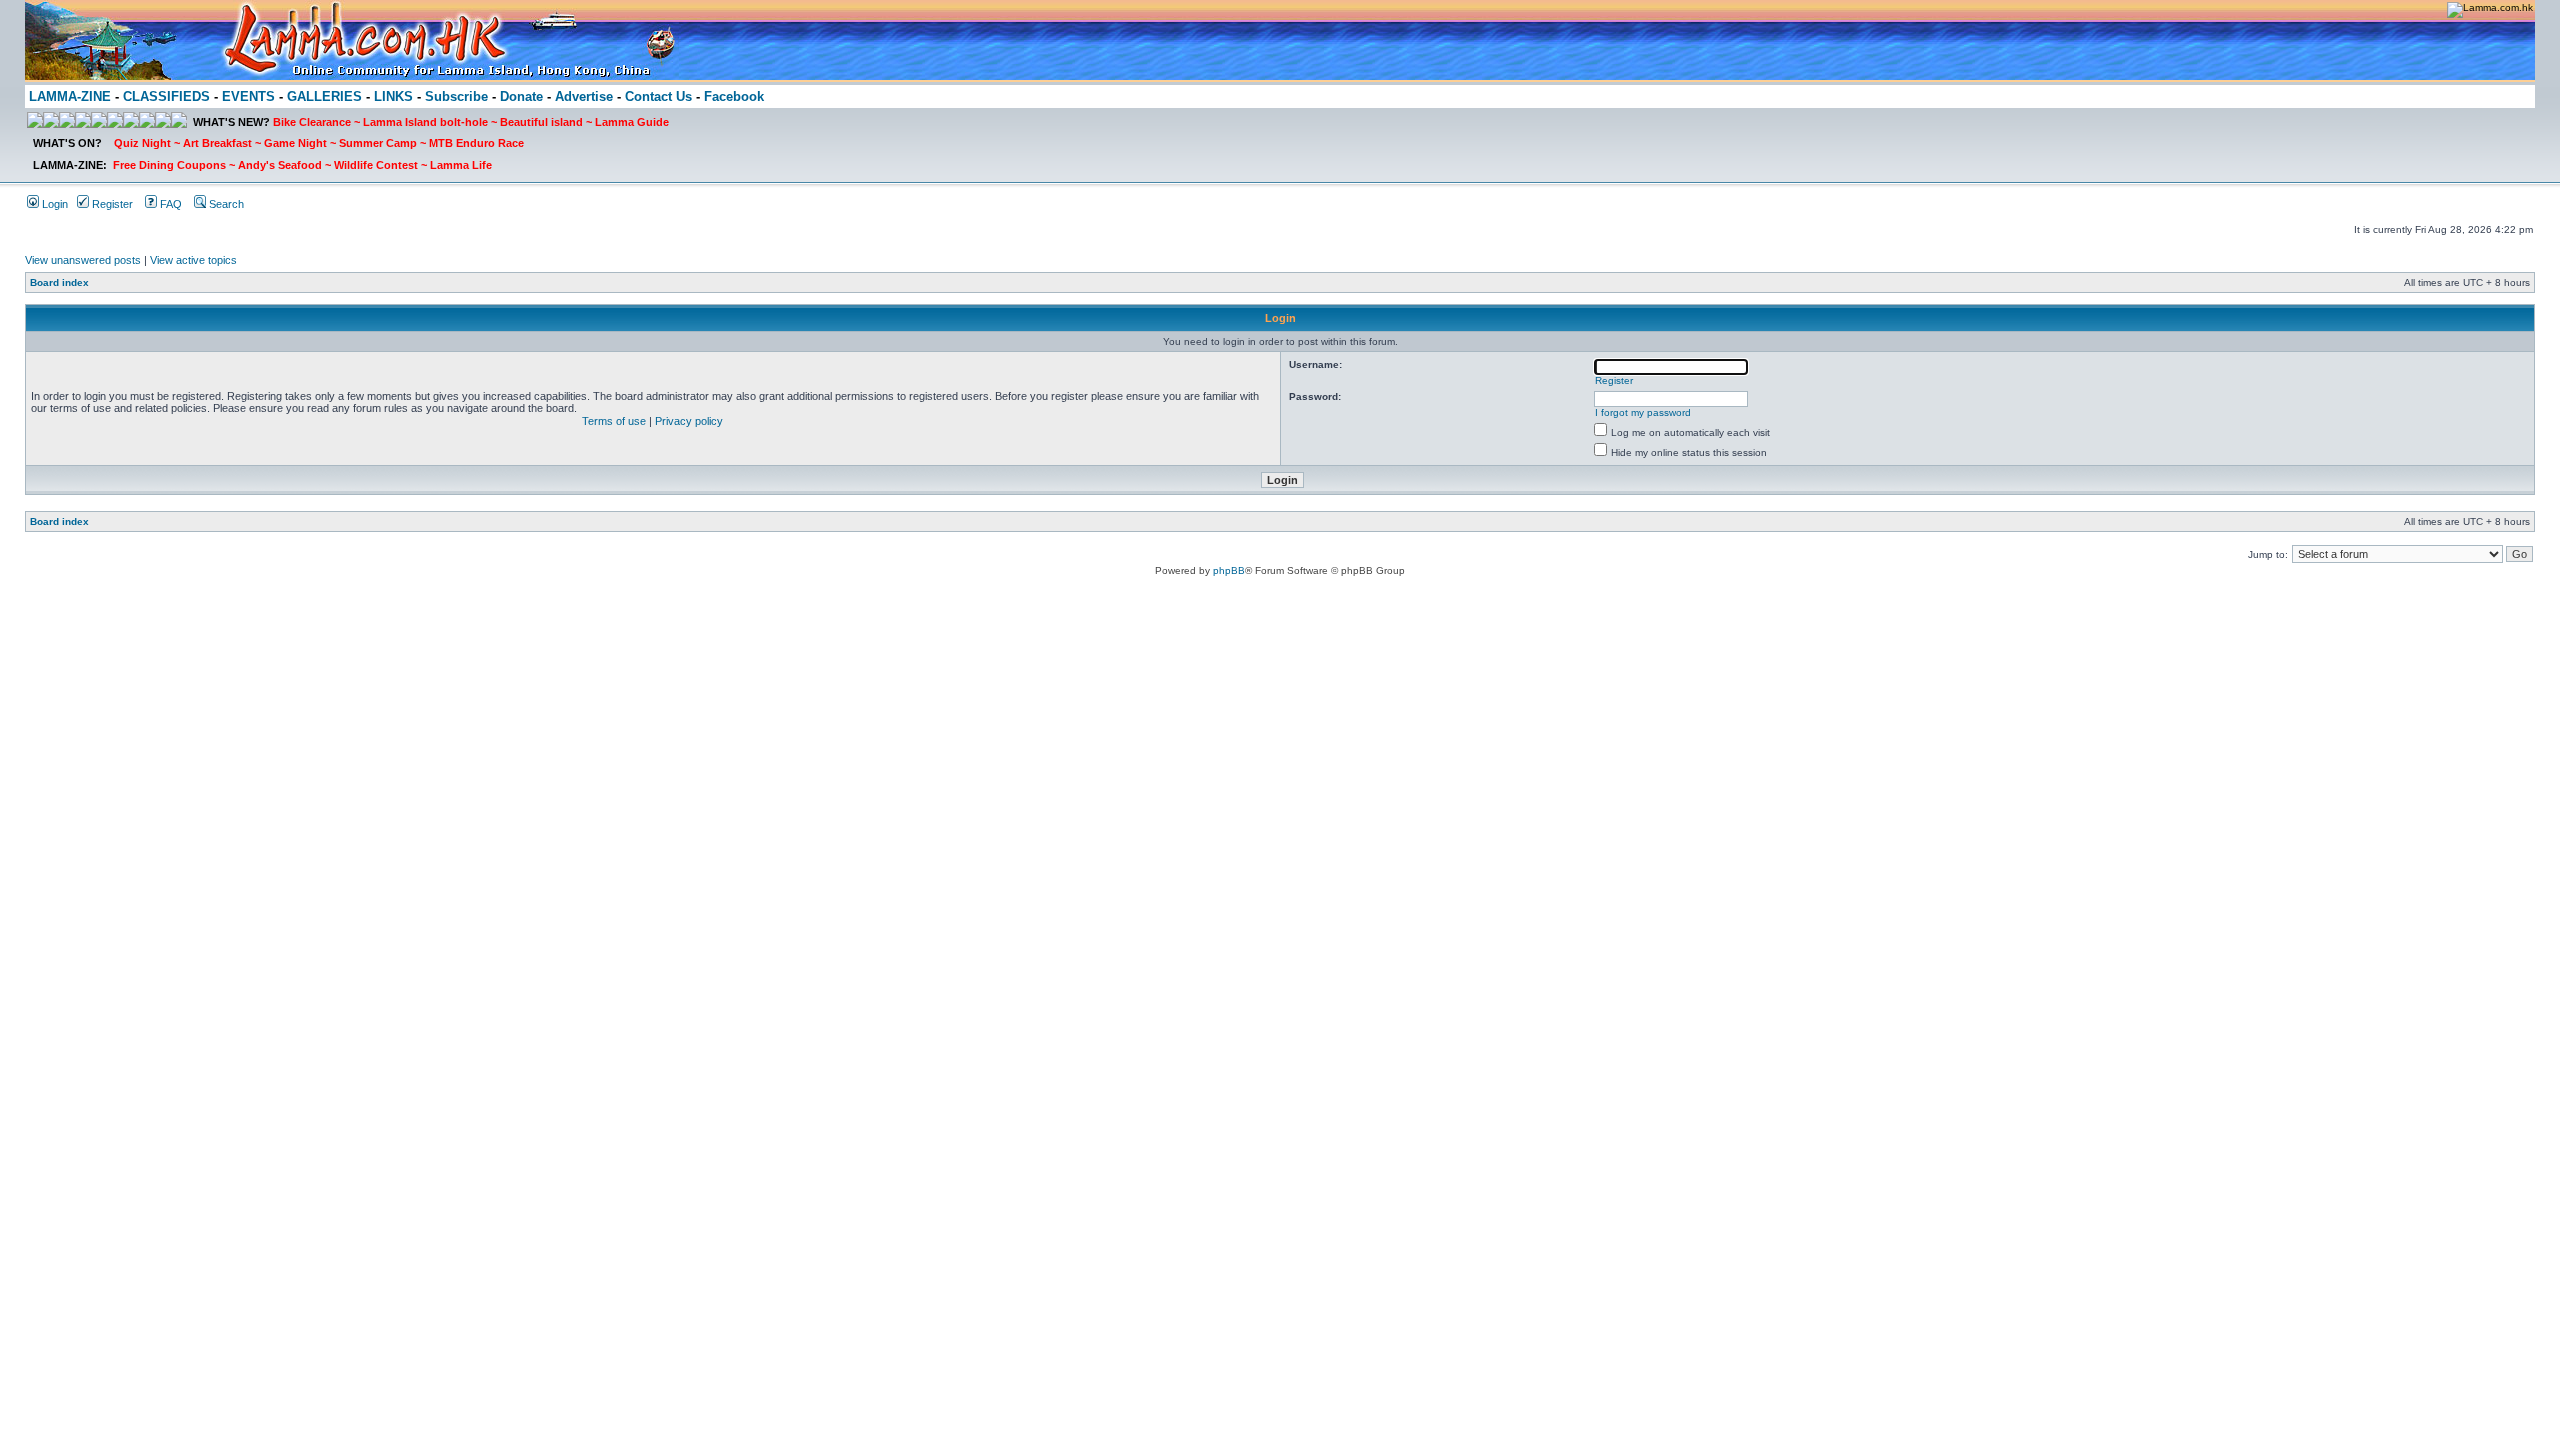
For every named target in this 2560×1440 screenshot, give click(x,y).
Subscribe (456, 96)
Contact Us (658, 96)
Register (111, 204)
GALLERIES (324, 96)
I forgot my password (1643, 412)
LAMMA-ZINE (70, 96)
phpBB (1229, 570)
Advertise (584, 96)
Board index (59, 282)
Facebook (734, 96)
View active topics (193, 260)
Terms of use (614, 421)
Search (225, 204)
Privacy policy (689, 421)
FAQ (169, 204)
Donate (521, 96)
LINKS (393, 96)
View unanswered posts (83, 260)
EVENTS (248, 96)
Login (53, 204)
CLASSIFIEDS (166, 96)
